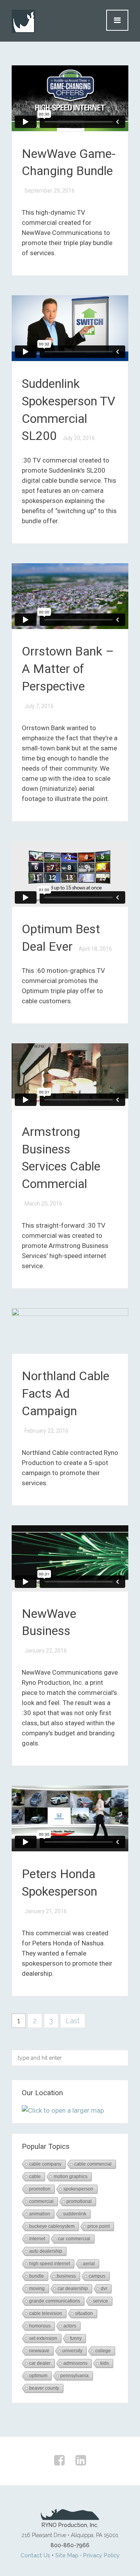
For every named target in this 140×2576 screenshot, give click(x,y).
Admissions (75, 2363)
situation (84, 2313)
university (72, 2351)
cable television (46, 2313)
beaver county (44, 2388)
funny (76, 2338)
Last (73, 2021)
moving (37, 2289)
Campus (97, 2276)
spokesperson (78, 2189)
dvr (104, 2289)
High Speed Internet (50, 2264)
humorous (40, 2326)
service (101, 2301)
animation (40, 2214)
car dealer (40, 2363)
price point (99, 2226)
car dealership (73, 2289)
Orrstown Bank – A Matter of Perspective (68, 669)
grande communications (55, 2301)
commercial (41, 2201)
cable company (45, 2164)
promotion (40, 2189)
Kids (105, 2363)
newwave (39, 2351)
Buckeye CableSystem (52, 2226)
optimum (38, 2376)
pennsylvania (74, 2376)
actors (70, 2326)
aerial (89, 2264)
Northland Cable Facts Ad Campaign (66, 1393)
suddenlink (75, 2214)
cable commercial (93, 2164)
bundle (37, 2276)
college (103, 2351)
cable (35, 2176)
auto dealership (46, 2251)
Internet (37, 2239)
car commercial (74, 2239)
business (66, 2276)
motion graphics (71, 2176)
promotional (79, 2201)
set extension (43, 2338)
